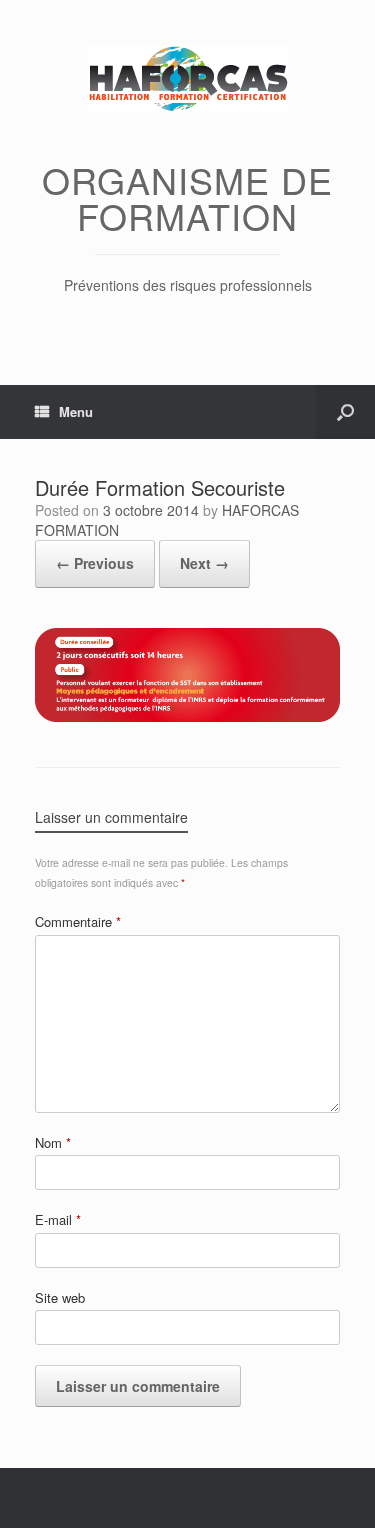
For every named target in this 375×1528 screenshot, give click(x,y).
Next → (204, 563)
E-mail (58, 1219)
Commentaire (78, 921)
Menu (76, 411)
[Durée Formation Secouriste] (187, 716)
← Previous (95, 563)
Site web (60, 1297)
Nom (53, 1142)
